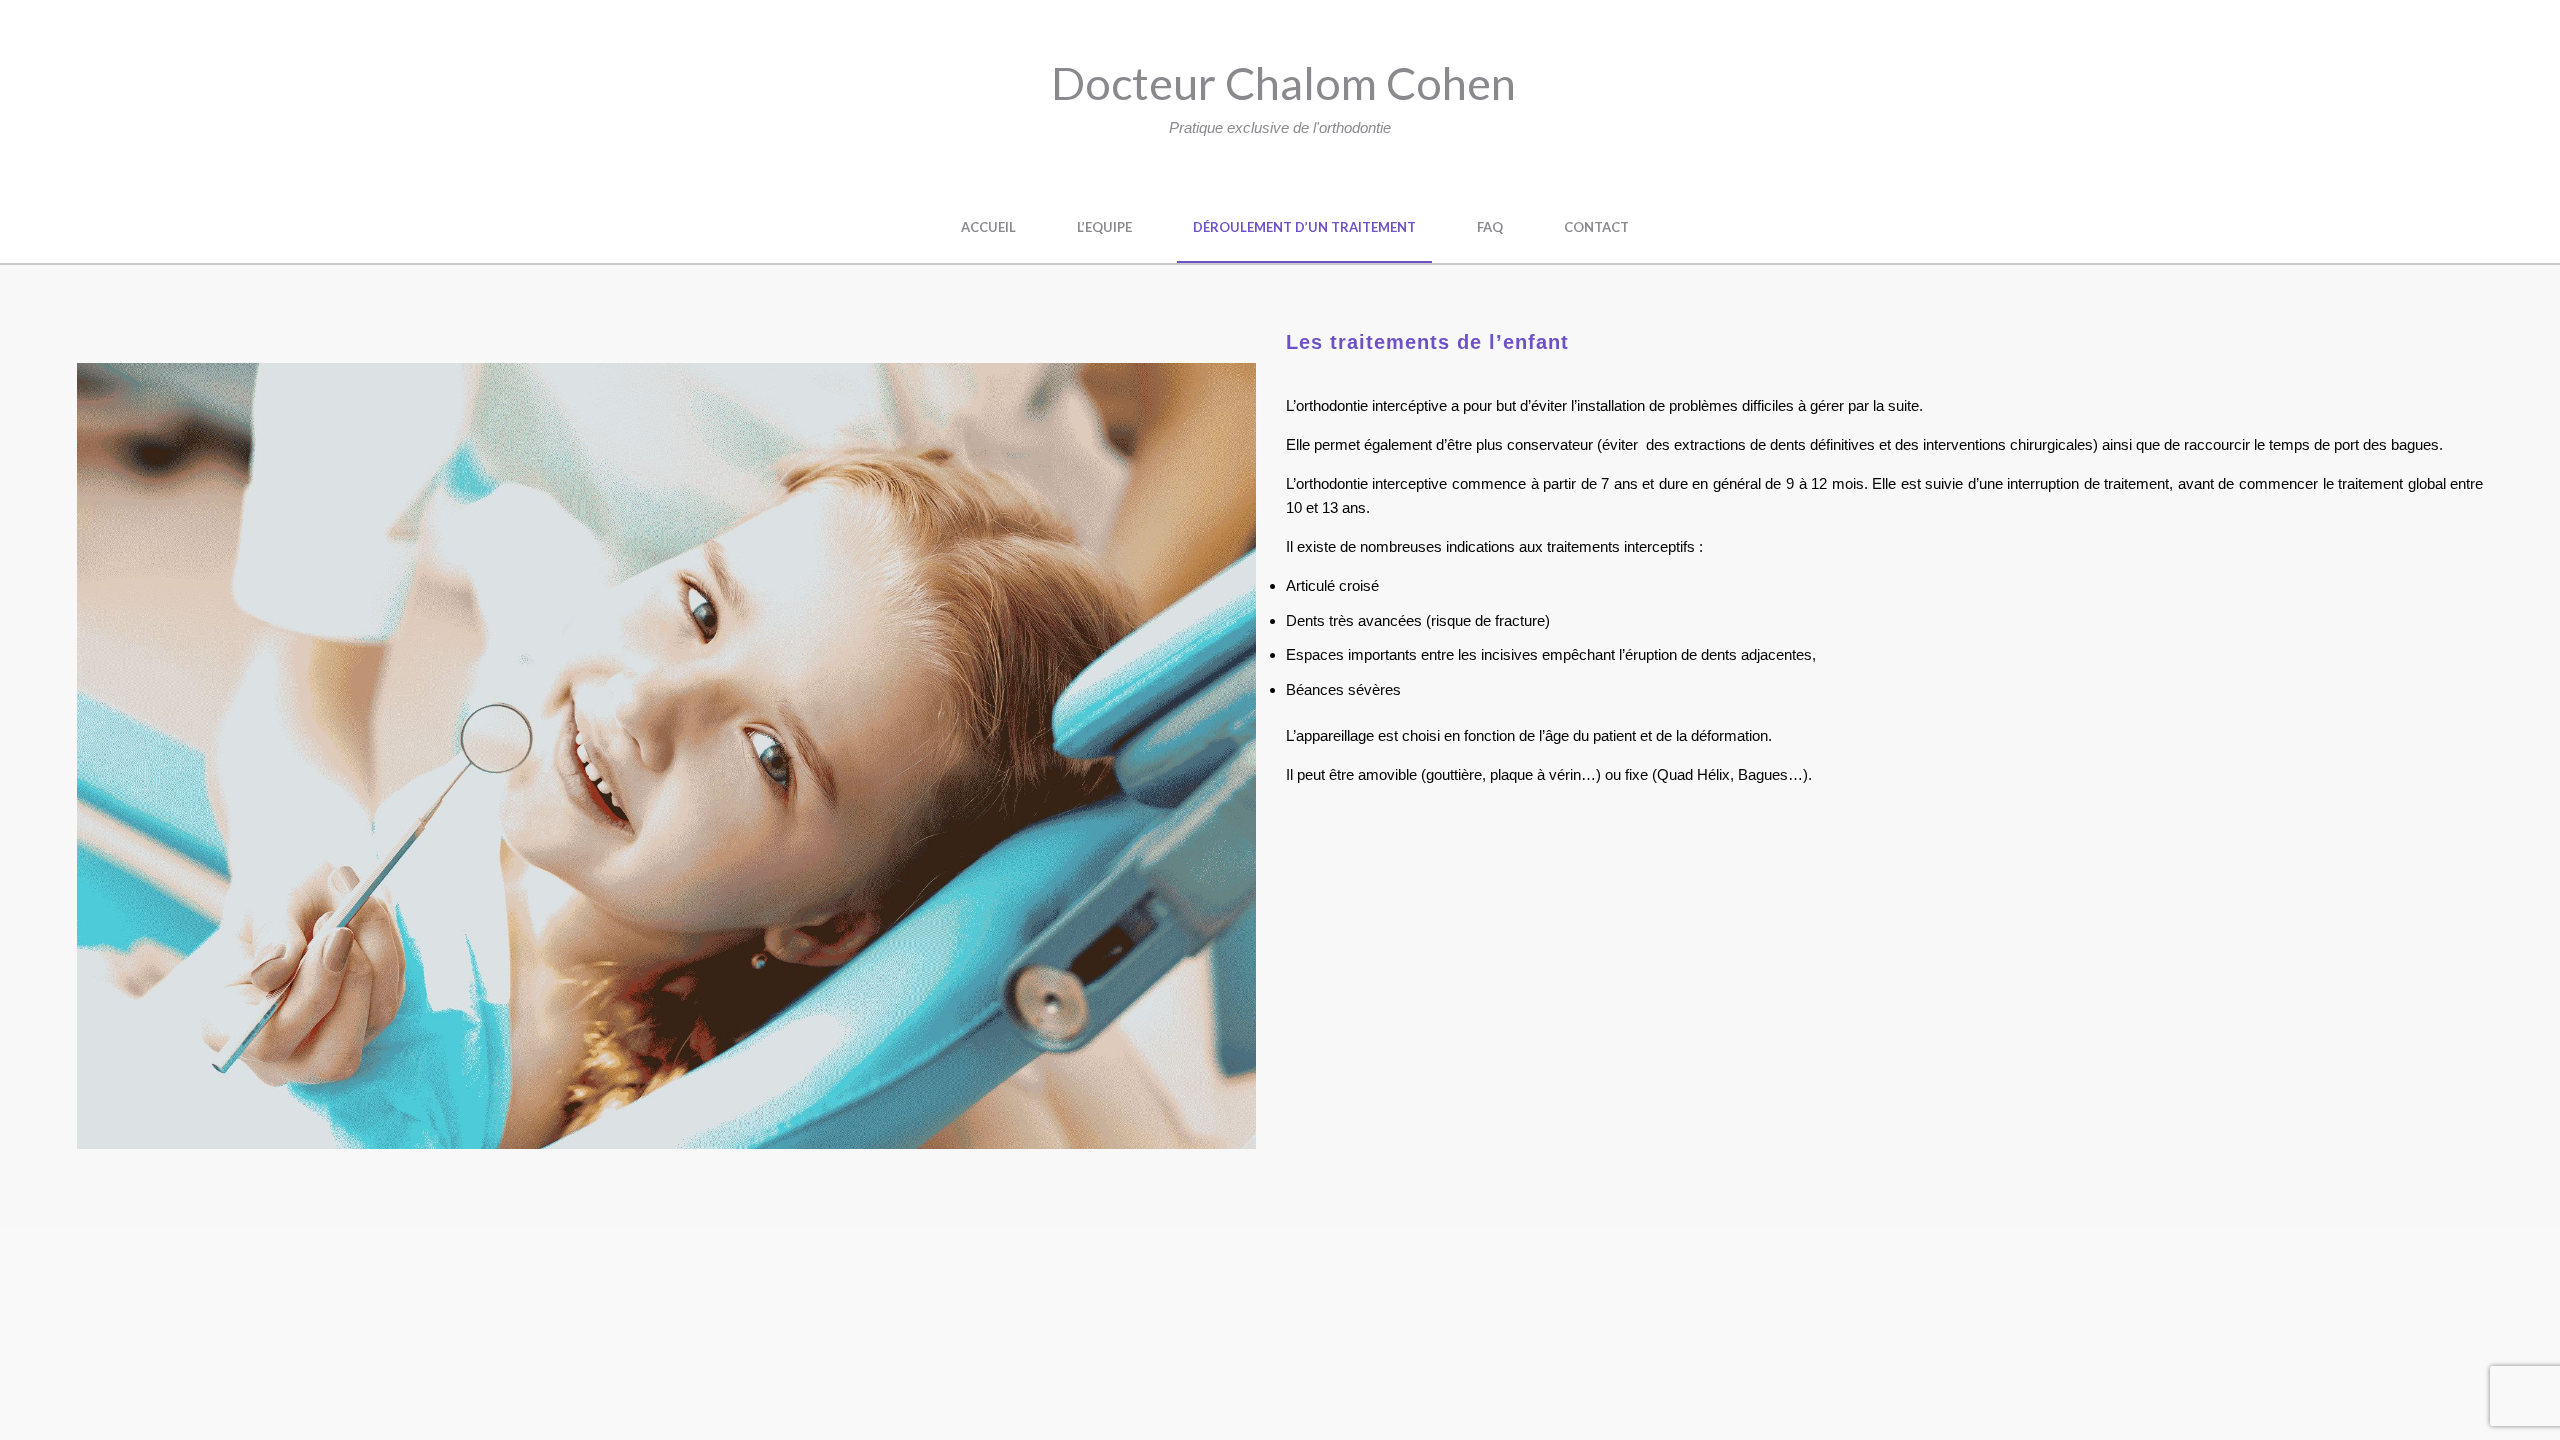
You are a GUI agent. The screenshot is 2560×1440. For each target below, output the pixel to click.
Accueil (988, 227)
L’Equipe (1104, 227)
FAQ (1490, 227)
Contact (1596, 227)
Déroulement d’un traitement (1304, 227)
